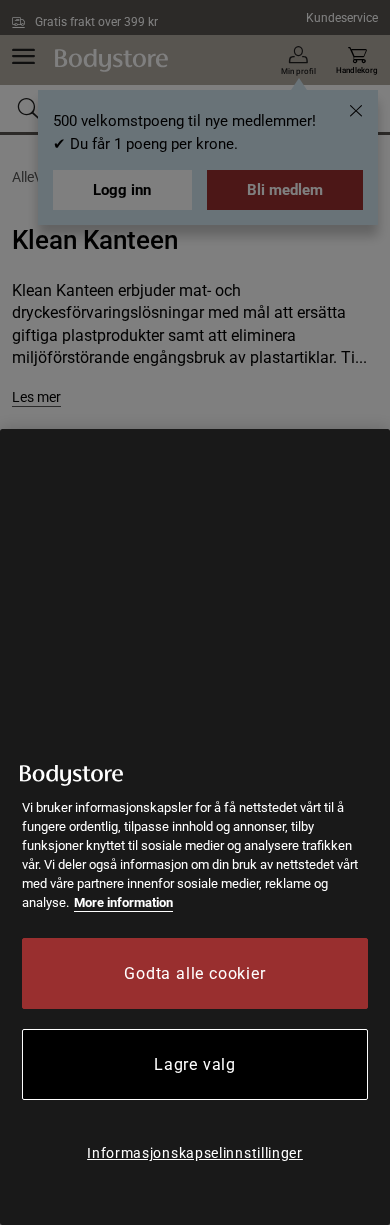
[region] (195, 827)
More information (123, 902)
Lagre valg (195, 1064)
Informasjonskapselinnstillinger (195, 1153)
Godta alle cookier (194, 973)
